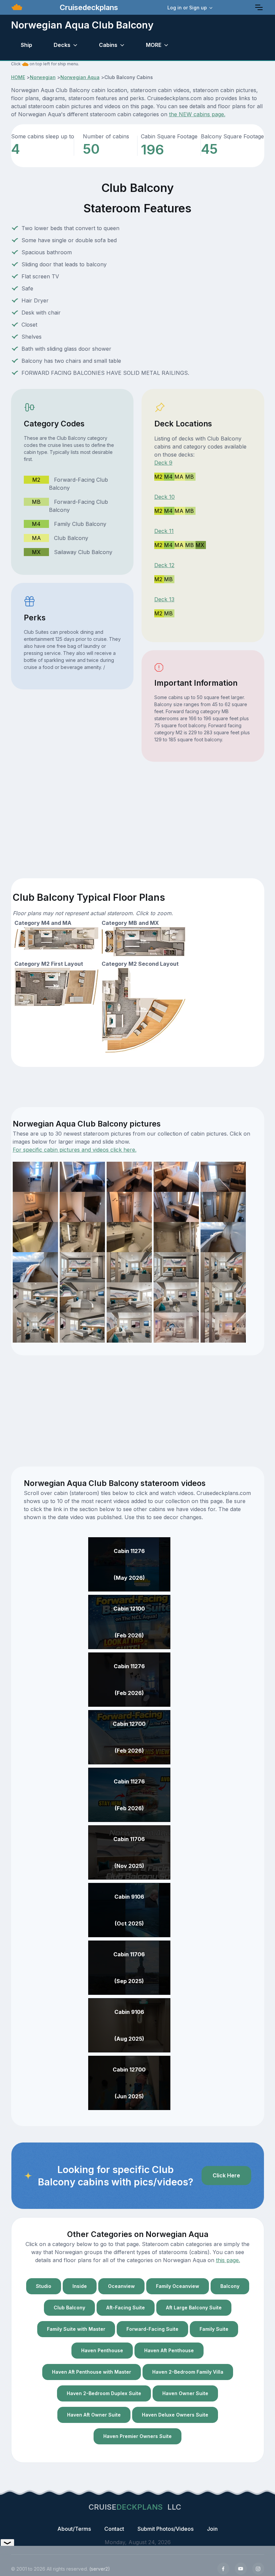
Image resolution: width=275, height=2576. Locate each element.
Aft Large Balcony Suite (194, 2308)
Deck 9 (163, 463)
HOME (18, 77)
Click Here (226, 2175)
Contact (114, 2529)
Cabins (108, 45)
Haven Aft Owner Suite (94, 2415)
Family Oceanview (178, 2286)
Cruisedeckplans (88, 7)
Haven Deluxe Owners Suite (175, 2415)
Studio (44, 2286)
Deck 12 (164, 565)
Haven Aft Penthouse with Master (92, 2372)
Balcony (230, 2286)
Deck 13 (164, 599)
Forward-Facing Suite (152, 2329)
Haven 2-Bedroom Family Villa (188, 2372)
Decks (62, 45)
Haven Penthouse (102, 2350)
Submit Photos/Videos (166, 2529)
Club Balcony (69, 2308)
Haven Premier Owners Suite (137, 2436)
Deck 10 (164, 497)
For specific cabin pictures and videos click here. (75, 1150)
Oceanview (121, 2286)
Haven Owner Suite (185, 2393)
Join (212, 2529)
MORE (154, 45)
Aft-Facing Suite (126, 2308)
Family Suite (214, 2329)
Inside (80, 2286)
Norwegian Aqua (80, 77)
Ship (26, 45)
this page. (228, 2260)
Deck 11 (164, 531)
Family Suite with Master (76, 2329)
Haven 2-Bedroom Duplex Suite (104, 2393)
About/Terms (74, 2529)
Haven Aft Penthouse (169, 2350)
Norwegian (43, 77)
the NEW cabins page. (197, 114)
